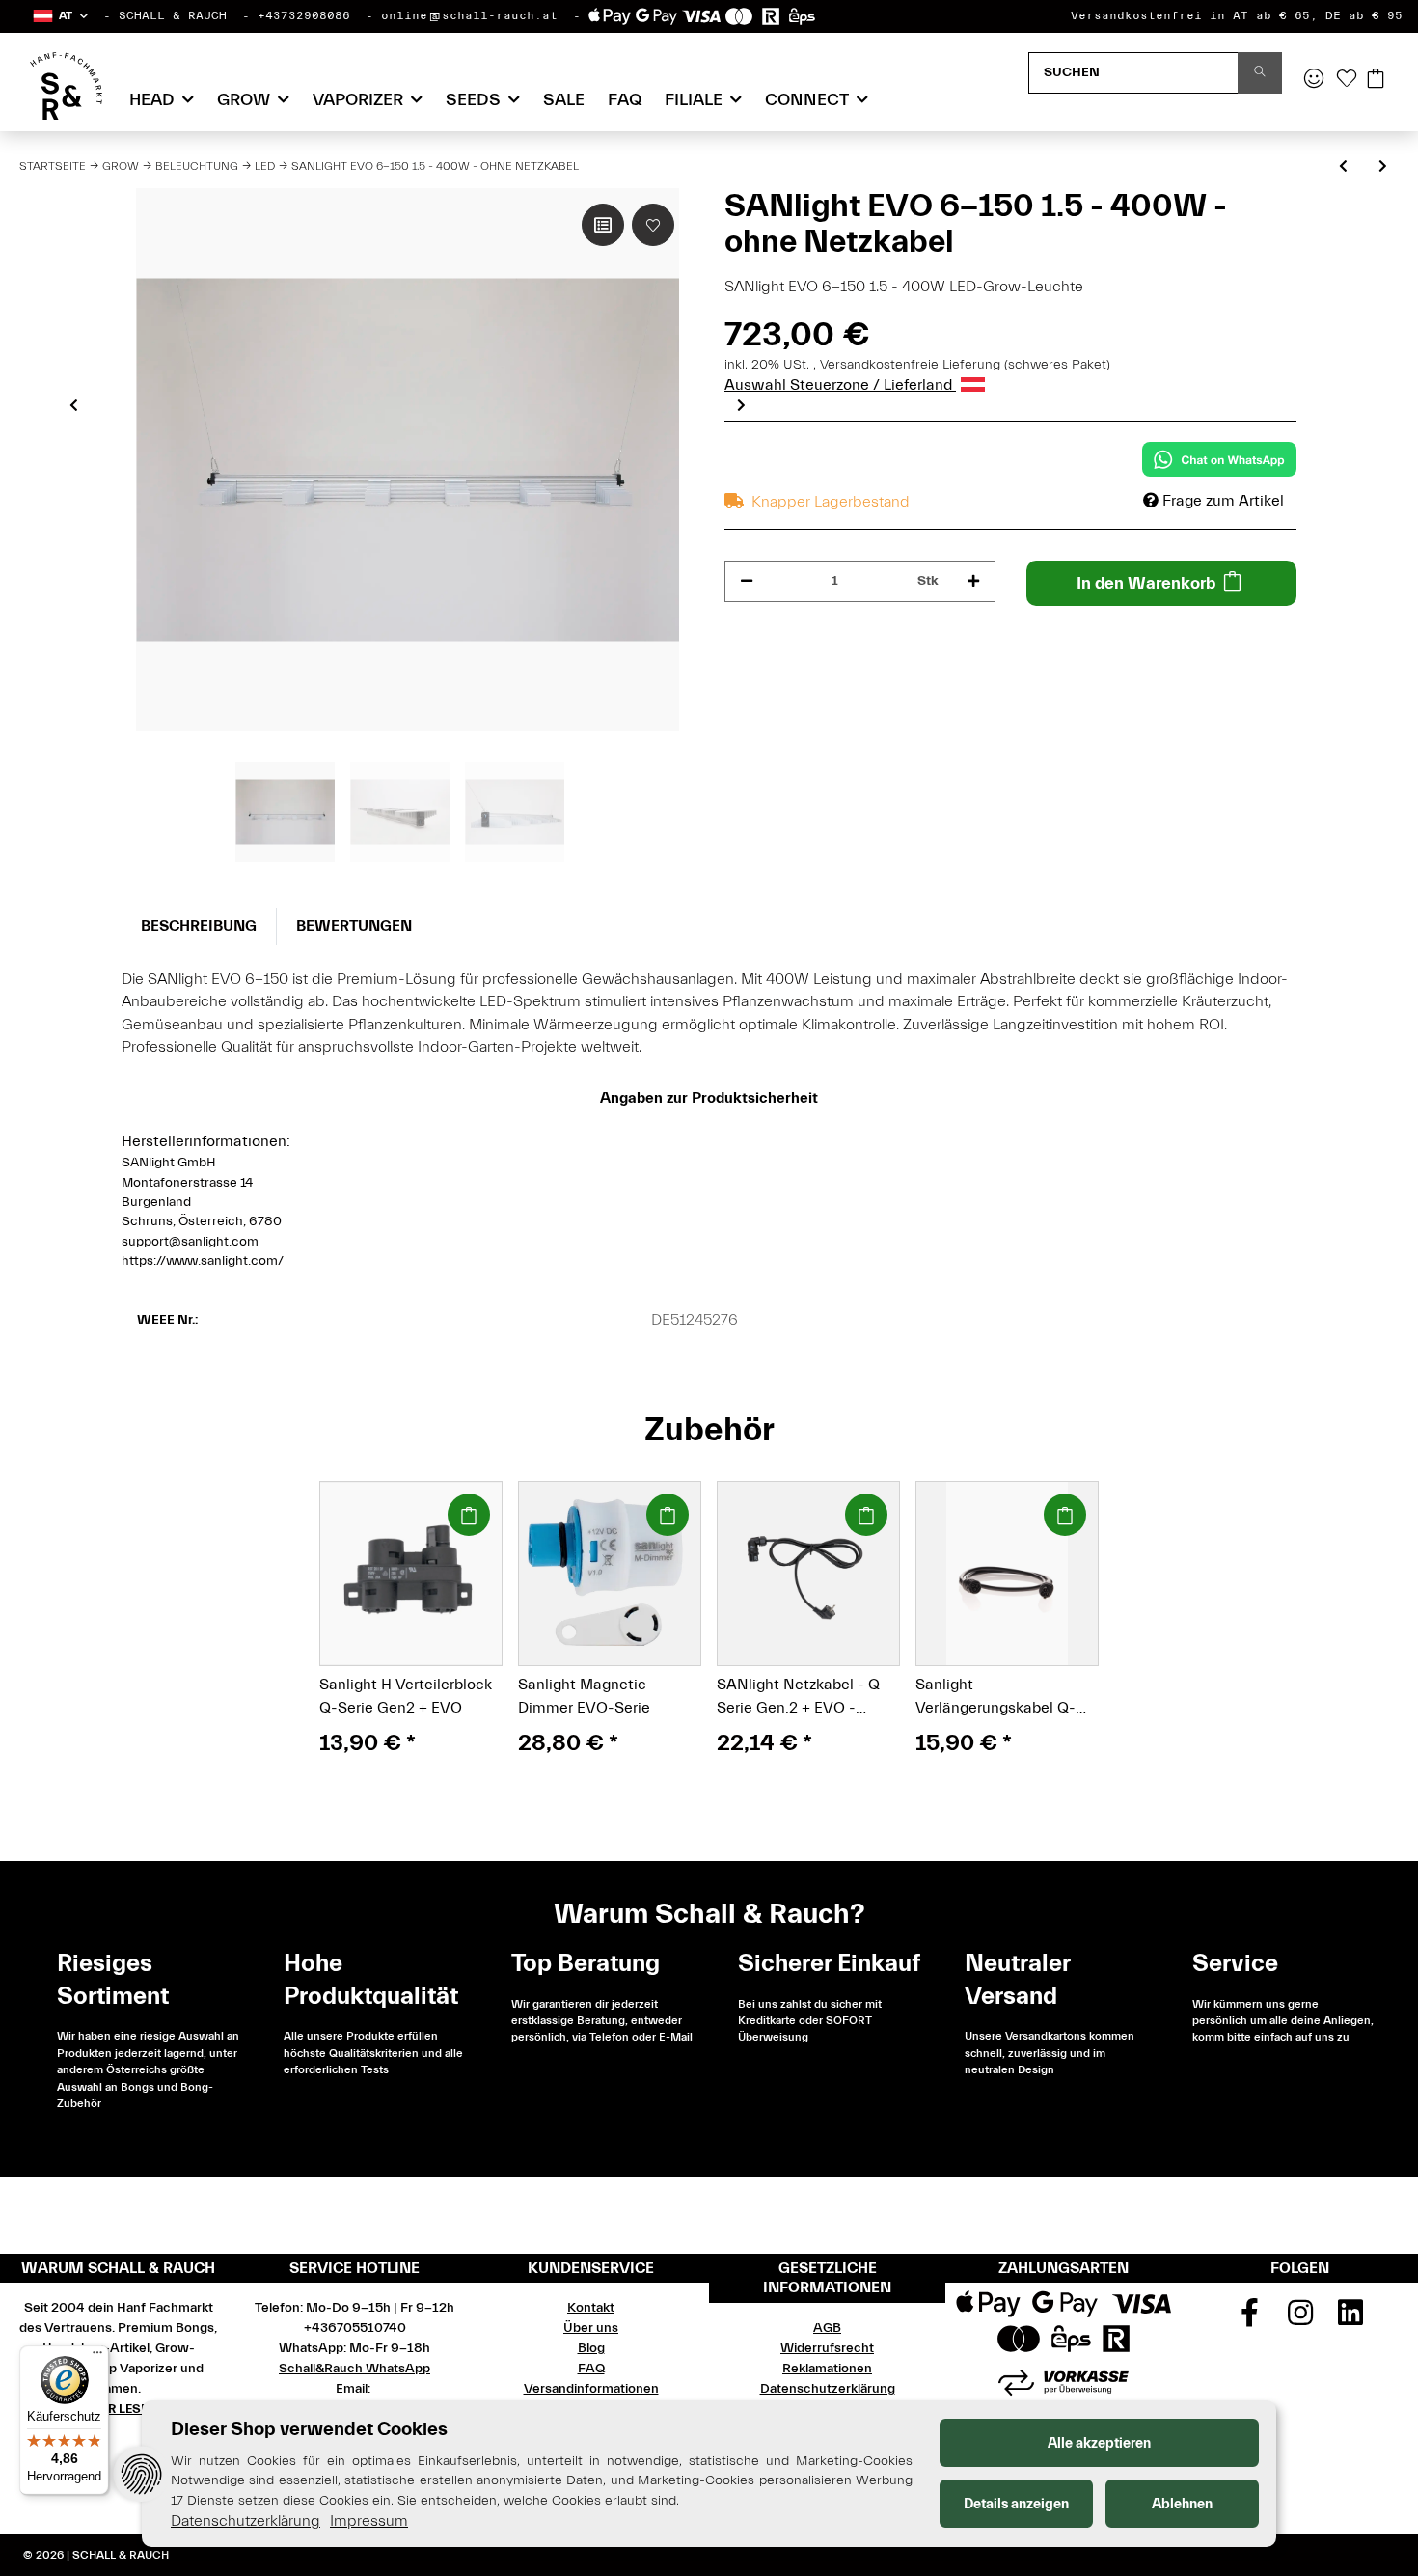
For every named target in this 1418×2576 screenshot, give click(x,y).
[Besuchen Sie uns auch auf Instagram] (1300, 2319)
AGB (827, 2328)
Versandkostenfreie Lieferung (912, 365)
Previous (74, 405)
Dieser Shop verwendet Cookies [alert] (309, 2429)
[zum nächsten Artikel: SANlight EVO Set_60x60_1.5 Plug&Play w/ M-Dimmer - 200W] (1383, 167)
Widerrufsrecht (827, 2348)
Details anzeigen (1016, 2504)
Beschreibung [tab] (199, 926)
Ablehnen (1182, 2504)
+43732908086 (304, 15)
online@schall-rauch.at (469, 15)
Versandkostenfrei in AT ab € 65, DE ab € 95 (1237, 15)
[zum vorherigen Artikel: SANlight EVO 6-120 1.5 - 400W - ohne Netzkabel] (1343, 167)
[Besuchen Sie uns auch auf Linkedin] (1350, 2319)
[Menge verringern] (747, 581)
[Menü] (97, 2357)
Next (741, 405)
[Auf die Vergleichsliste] (603, 225)
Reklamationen (827, 2369)
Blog (591, 2348)
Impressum (369, 2521)
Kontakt (591, 2308)
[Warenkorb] (1376, 80)
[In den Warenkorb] (469, 1515)
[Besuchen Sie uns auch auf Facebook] (1249, 2319)
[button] (59, 16)
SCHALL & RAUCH (173, 15)
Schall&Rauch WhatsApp (354, 2369)
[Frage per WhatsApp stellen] (1219, 459)
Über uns (591, 2328)
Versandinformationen (591, 2389)
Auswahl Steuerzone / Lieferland (840, 385)
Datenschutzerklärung (828, 2389)
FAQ (625, 100)
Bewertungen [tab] (354, 926)
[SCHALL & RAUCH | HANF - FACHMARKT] (66, 86)
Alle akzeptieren (1099, 2443)
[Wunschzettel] (1347, 80)
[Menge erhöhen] (973, 581)
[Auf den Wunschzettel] (653, 225)
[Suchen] (1260, 73)
